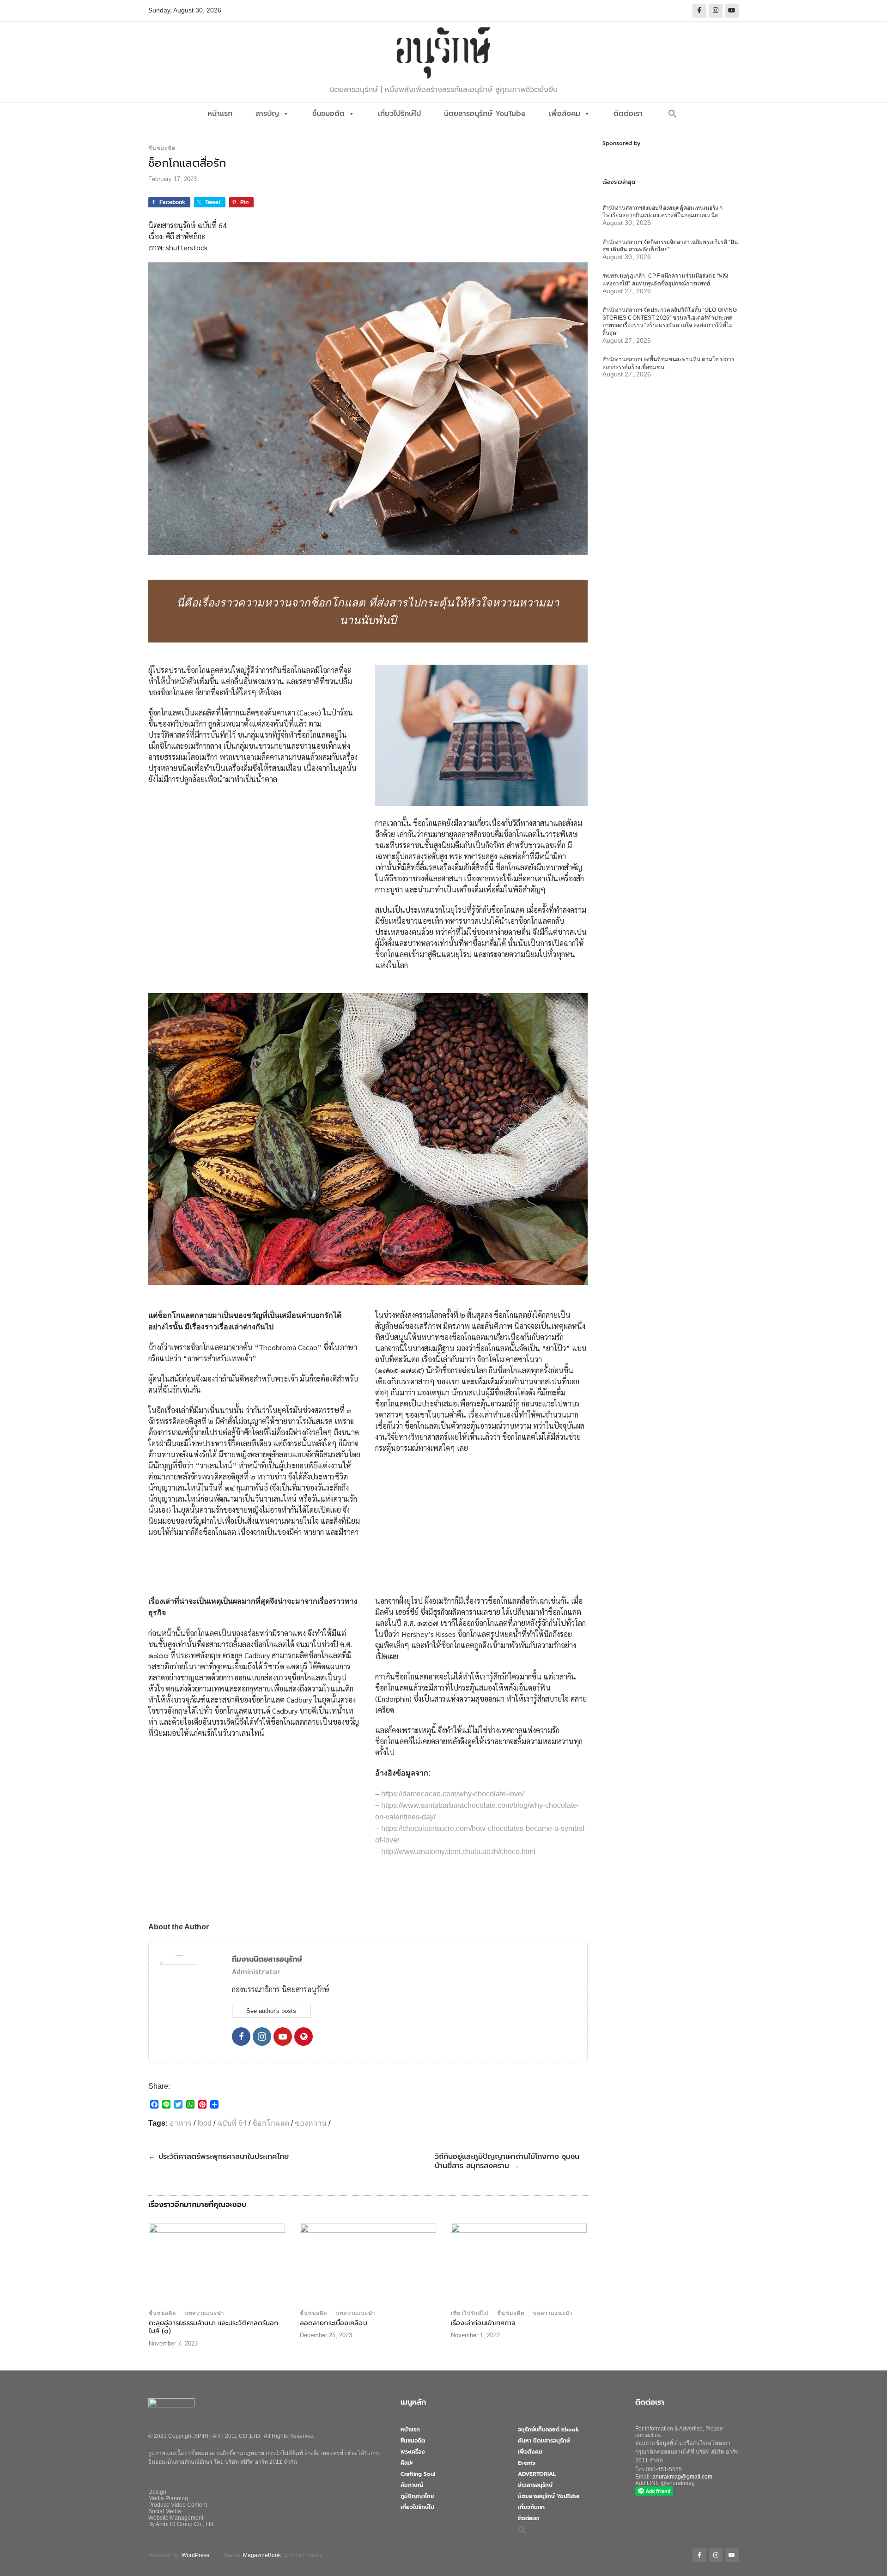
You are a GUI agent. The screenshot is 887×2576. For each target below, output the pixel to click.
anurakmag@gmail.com (682, 2477)
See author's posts (271, 2011)
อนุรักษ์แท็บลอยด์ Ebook (548, 2430)
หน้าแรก (220, 114)
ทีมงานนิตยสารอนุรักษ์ (267, 1959)
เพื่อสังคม (565, 114)
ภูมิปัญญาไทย (417, 2496)
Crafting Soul (418, 2474)
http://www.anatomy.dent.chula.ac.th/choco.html (458, 1852)
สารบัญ (267, 114)
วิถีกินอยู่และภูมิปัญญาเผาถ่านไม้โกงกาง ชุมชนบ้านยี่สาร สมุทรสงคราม (507, 2161)
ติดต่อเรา (628, 114)
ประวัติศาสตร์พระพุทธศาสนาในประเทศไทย (219, 2157)
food (204, 2123)
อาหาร (181, 2123)
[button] (673, 114)
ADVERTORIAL (537, 2474)
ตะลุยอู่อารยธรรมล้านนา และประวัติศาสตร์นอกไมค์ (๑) (214, 2327)
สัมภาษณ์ (412, 2485)
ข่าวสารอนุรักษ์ (535, 2485)
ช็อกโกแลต (271, 2123)
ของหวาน (311, 2123)
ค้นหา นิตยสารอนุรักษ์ (544, 2441)
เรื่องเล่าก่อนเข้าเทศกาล (483, 2323)
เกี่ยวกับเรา (531, 2507)
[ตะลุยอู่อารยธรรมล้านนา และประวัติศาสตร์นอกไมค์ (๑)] (217, 2264)
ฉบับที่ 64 (232, 2123)
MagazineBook (262, 2555)
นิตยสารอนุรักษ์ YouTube (485, 114)
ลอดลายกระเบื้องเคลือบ (334, 2323)
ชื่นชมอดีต (328, 114)
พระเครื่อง (413, 2452)
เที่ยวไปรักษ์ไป (399, 114)
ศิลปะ (407, 2463)
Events (527, 2463)
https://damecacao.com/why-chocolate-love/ (453, 1794)
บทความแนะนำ (204, 2313)
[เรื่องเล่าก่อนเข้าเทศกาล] (519, 2264)
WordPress (195, 2555)
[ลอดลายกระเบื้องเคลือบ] (368, 2264)
